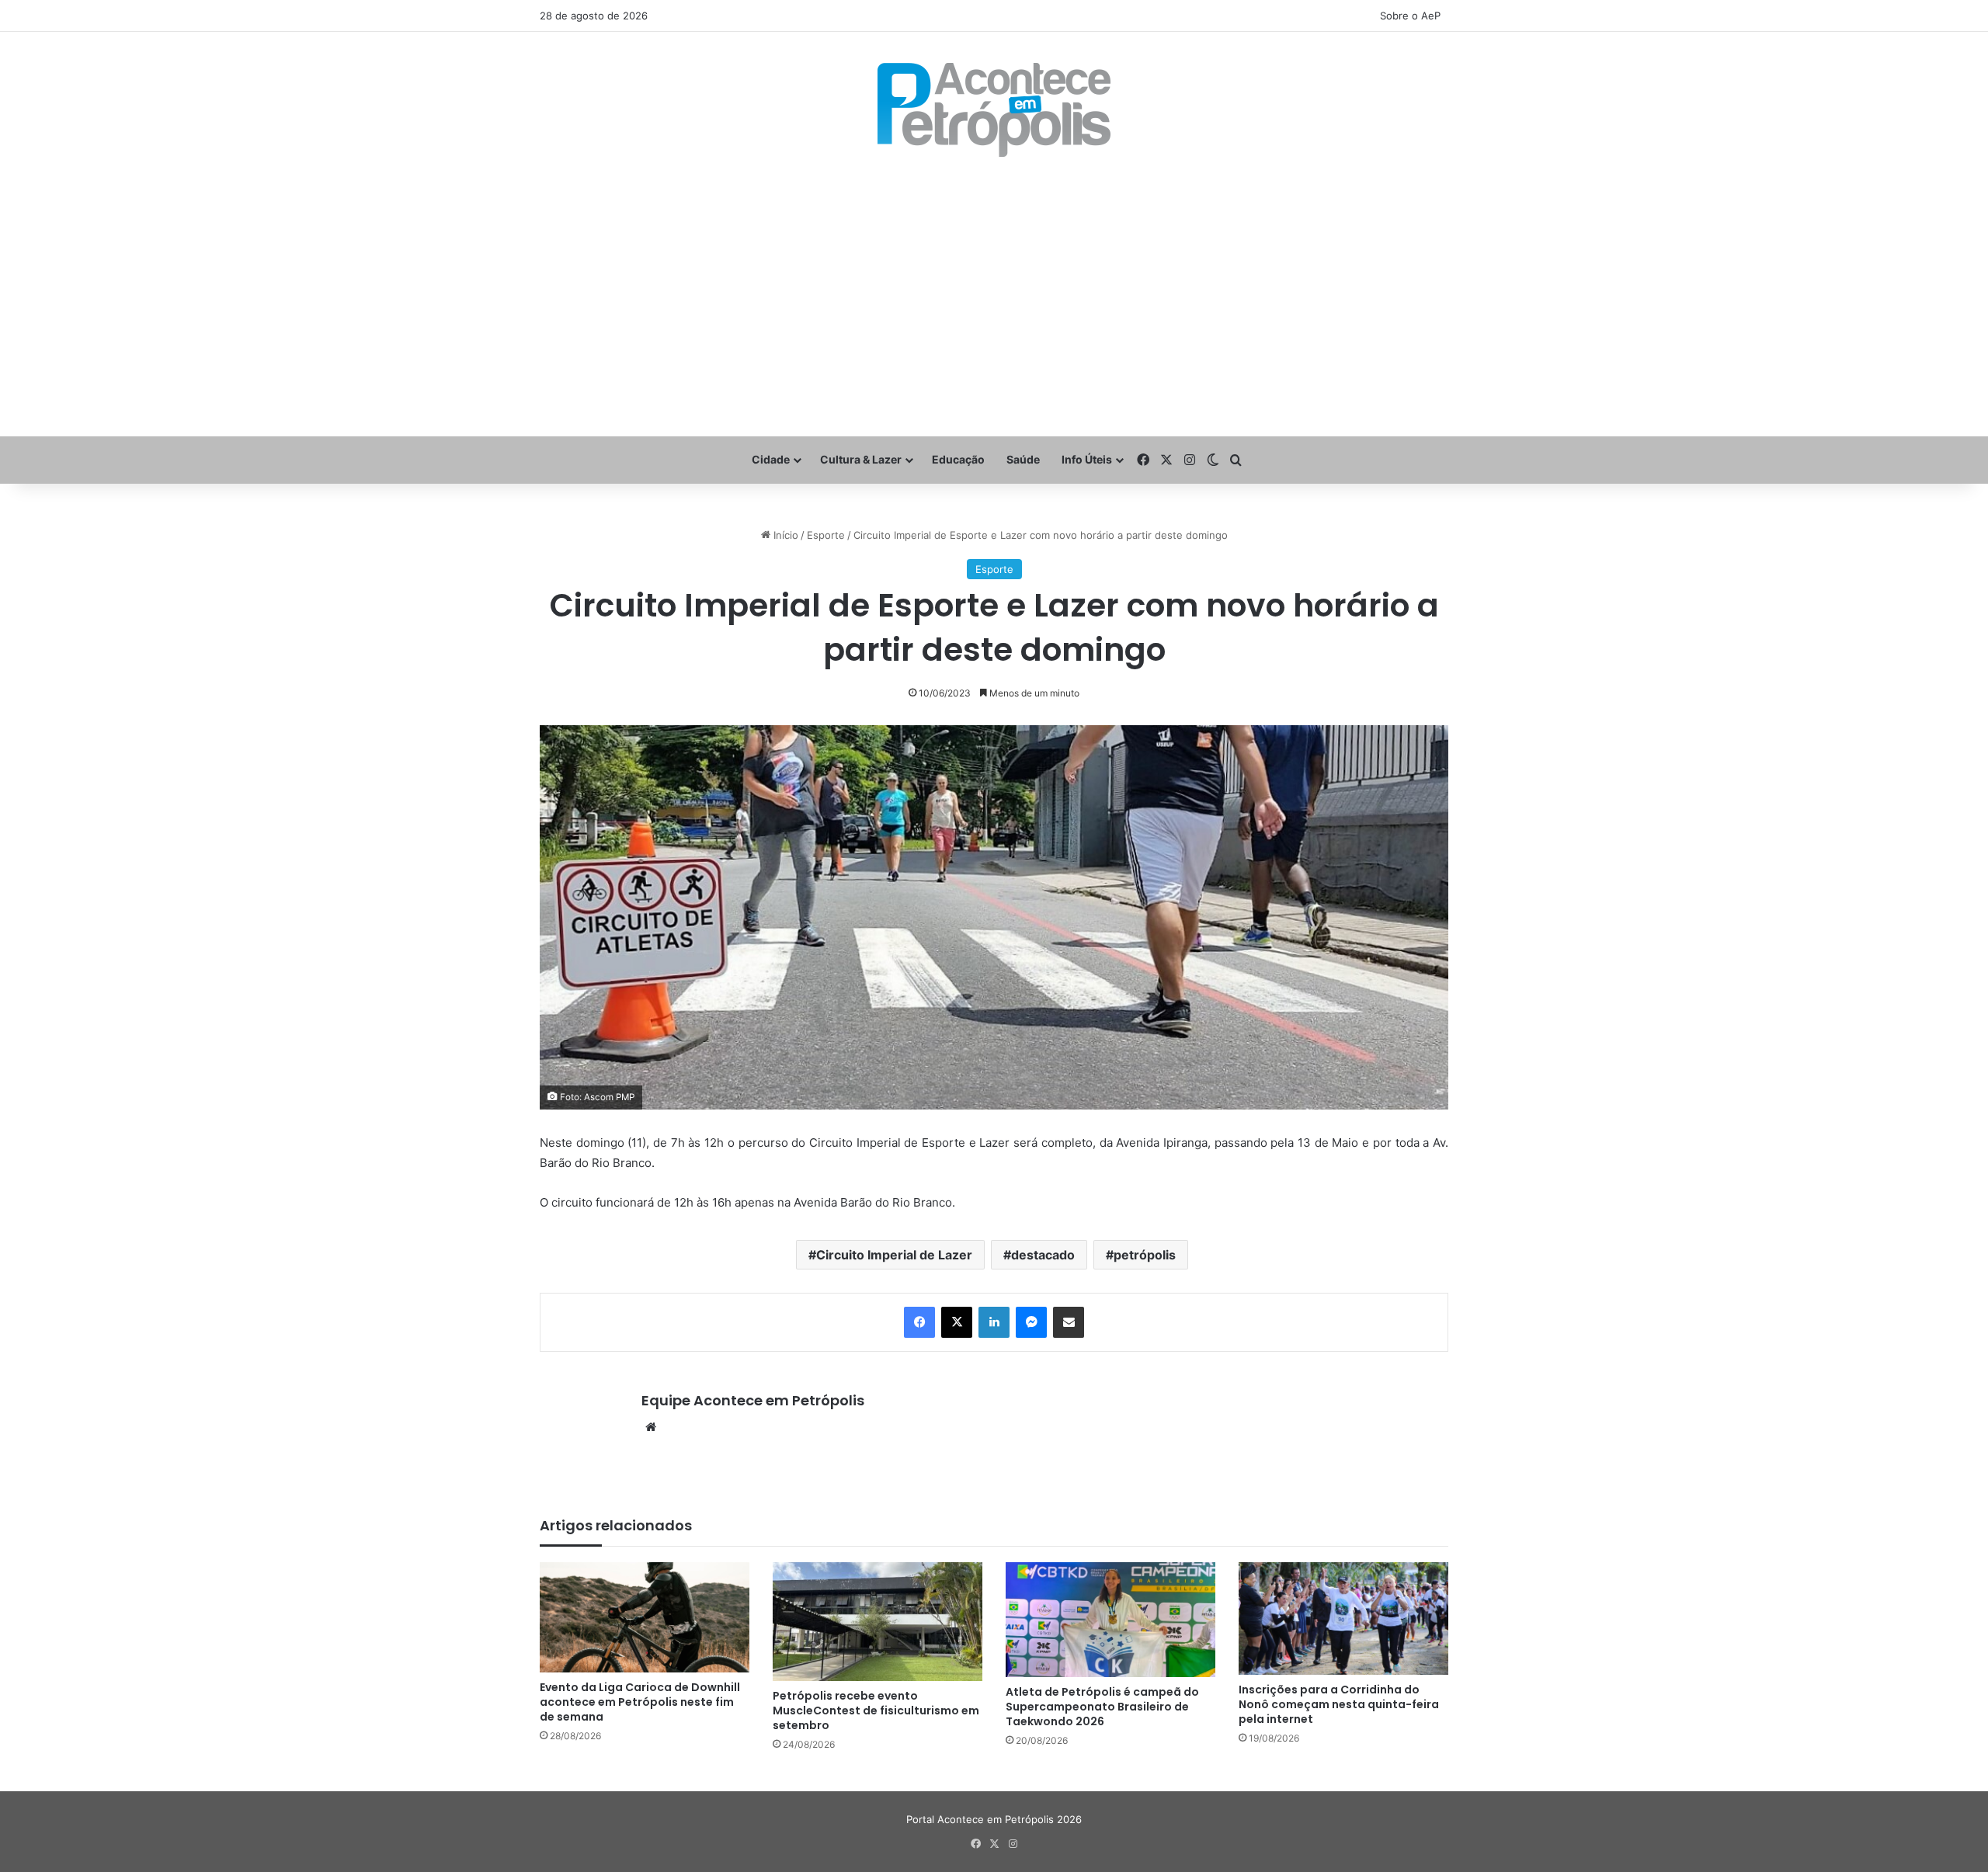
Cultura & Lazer (861, 459)
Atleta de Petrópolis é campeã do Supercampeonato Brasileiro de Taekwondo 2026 (1102, 1707)
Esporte (826, 535)
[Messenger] (1031, 1322)
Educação (958, 459)
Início (784, 535)
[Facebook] (919, 1322)
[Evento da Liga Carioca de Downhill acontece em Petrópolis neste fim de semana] (645, 1617)
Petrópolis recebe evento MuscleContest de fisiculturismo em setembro (876, 1711)
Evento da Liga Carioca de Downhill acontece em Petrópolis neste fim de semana (640, 1702)
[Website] (651, 1427)
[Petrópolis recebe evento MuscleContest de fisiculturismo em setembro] (878, 1621)
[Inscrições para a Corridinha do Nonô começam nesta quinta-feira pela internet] (1343, 1618)
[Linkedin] (994, 1322)
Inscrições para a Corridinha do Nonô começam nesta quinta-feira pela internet (1339, 1704)
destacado (1043, 1255)
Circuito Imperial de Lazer (894, 1255)
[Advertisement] (994, 297)
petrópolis (1145, 1255)
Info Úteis (1087, 459)
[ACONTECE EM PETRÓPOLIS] (994, 110)
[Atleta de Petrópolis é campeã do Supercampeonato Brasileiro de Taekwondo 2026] (1110, 1620)
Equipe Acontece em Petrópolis (753, 1400)
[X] (957, 1322)
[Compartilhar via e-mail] (1069, 1322)
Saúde (1023, 459)
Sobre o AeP (1410, 16)
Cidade (771, 459)
